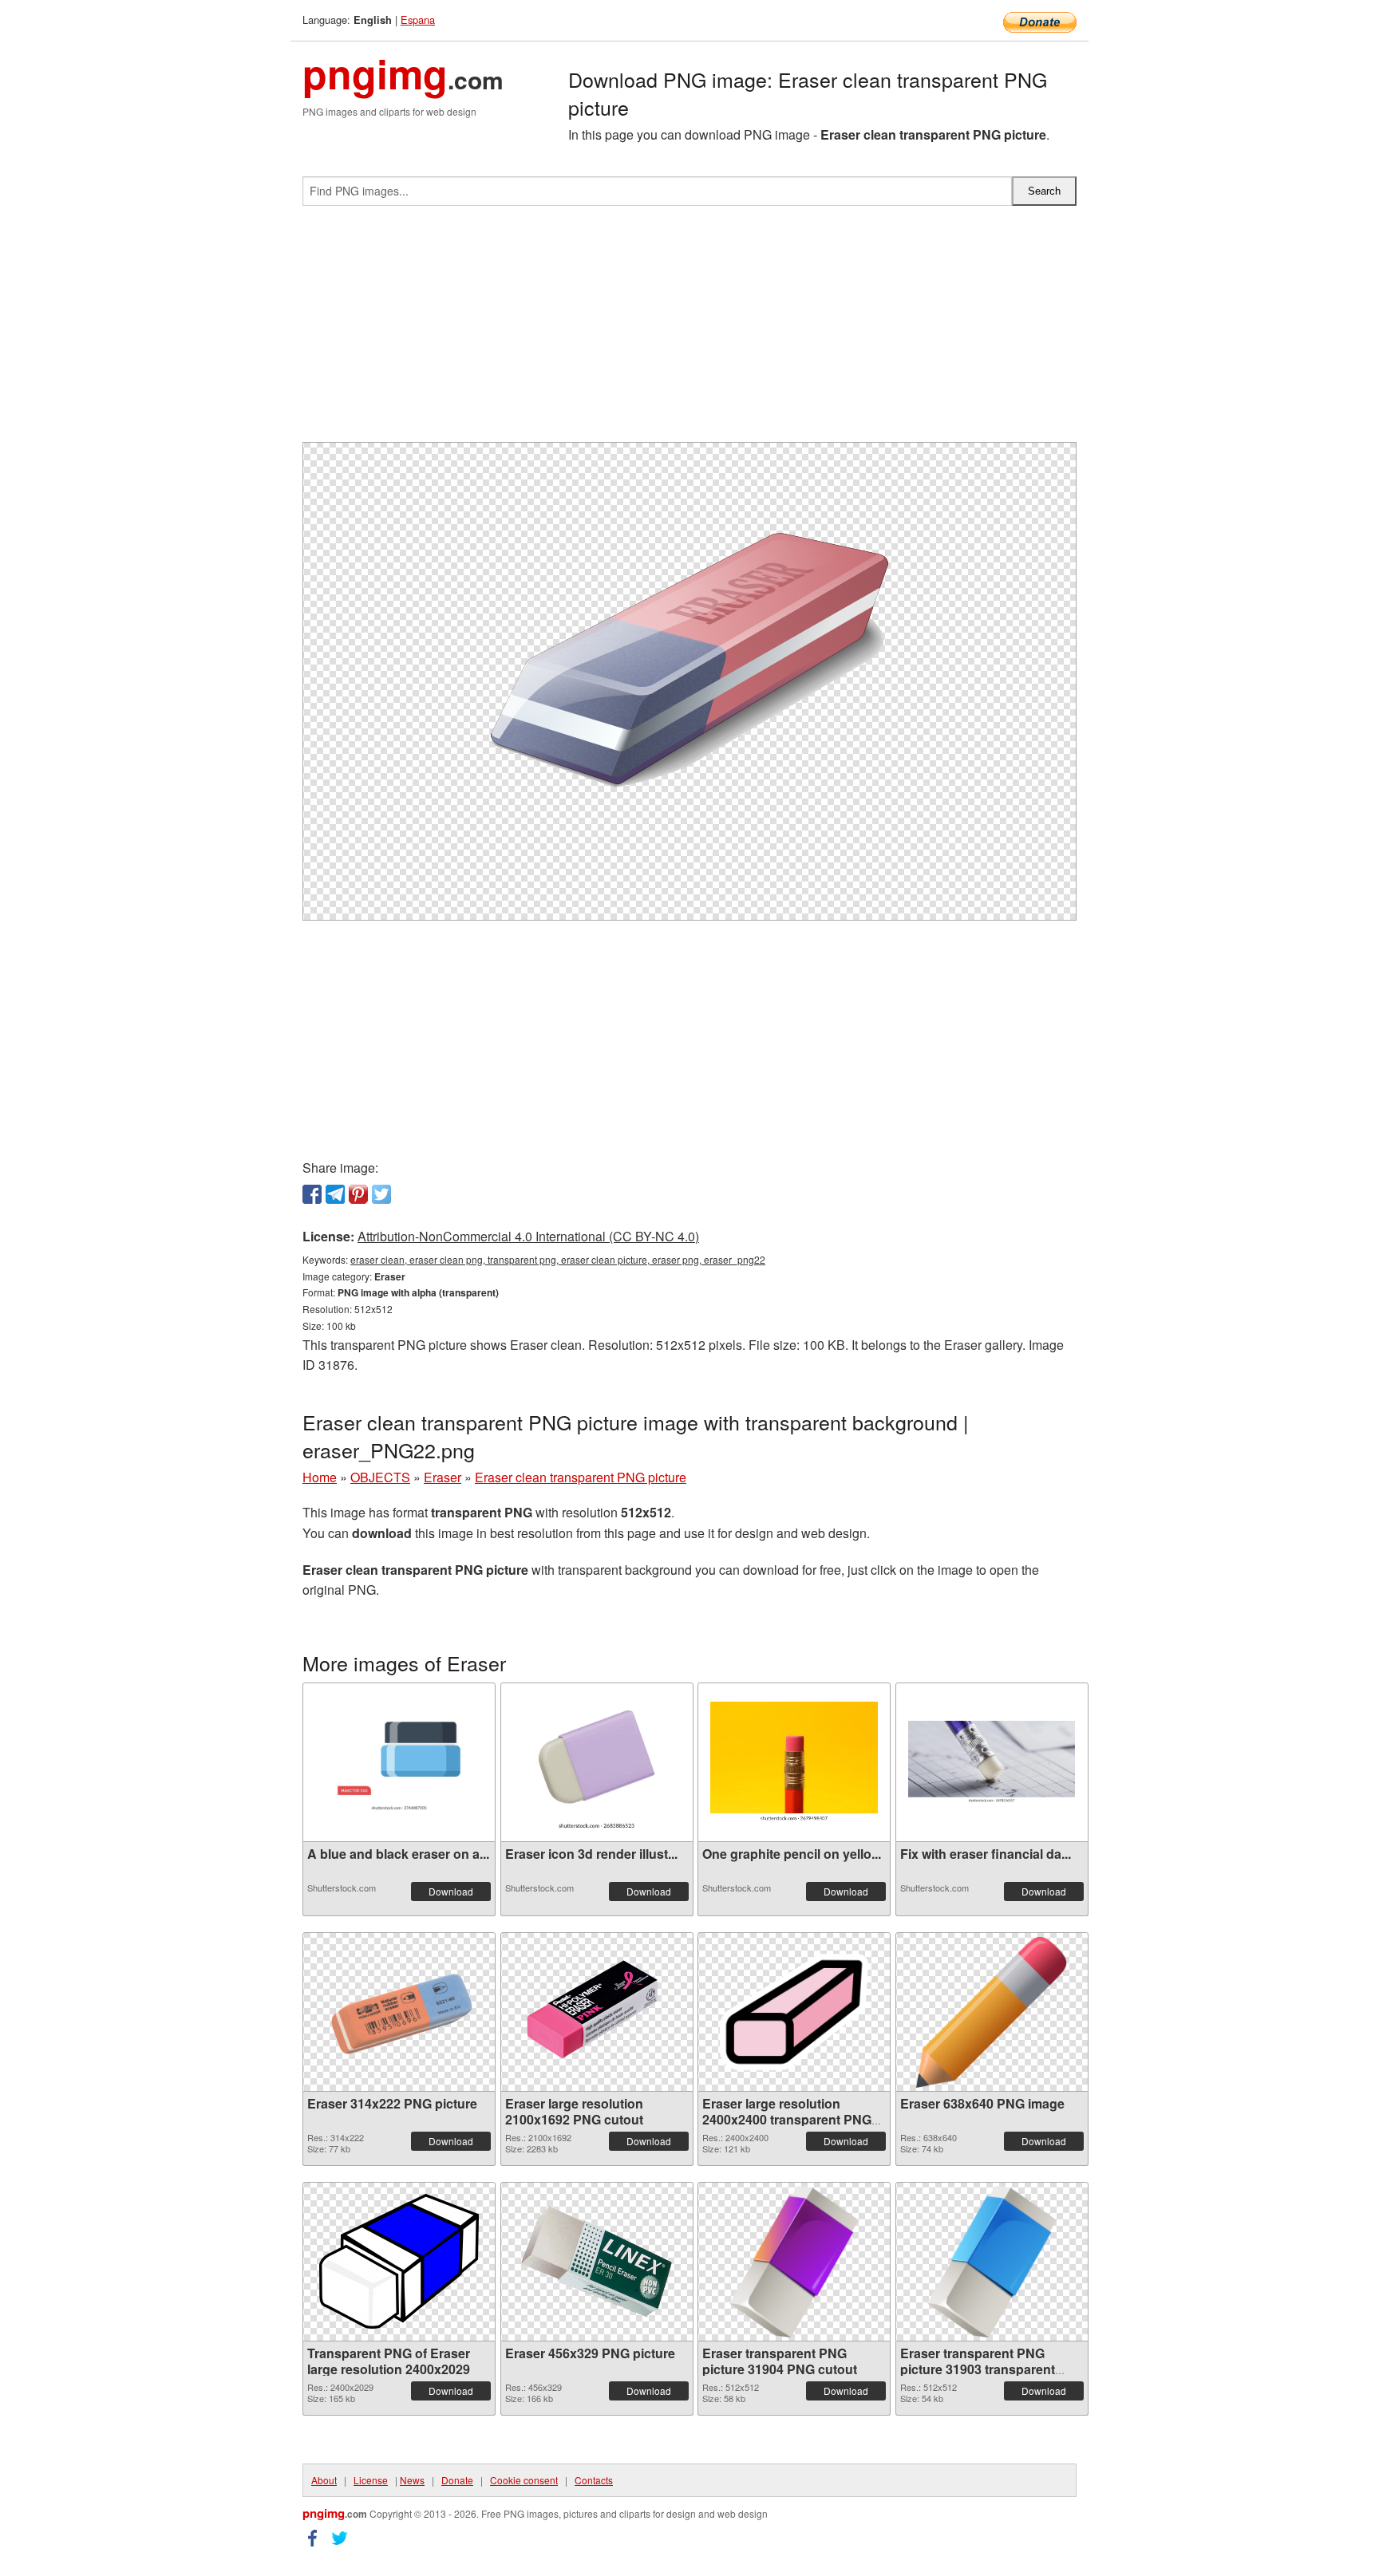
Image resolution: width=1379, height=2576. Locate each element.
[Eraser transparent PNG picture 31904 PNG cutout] (794, 2262)
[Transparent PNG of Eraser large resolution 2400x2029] (399, 2261)
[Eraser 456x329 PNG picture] (597, 2262)
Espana (418, 20)
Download (451, 1891)
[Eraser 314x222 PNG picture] (399, 2012)
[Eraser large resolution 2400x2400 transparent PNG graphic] (794, 2012)
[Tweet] (381, 1194)
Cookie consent (524, 2480)
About (324, 2480)
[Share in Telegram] (335, 1194)
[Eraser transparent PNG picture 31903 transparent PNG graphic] (992, 2262)
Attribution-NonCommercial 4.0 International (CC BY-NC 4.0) (528, 1236)
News (412, 2480)
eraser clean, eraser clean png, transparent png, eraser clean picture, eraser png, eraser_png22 (558, 1259)
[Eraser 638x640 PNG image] (992, 2012)
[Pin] (358, 1194)
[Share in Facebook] (312, 1194)
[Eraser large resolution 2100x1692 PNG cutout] (597, 2012)
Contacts (594, 2480)
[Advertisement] (689, 330)
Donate (457, 2480)
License (371, 2480)
